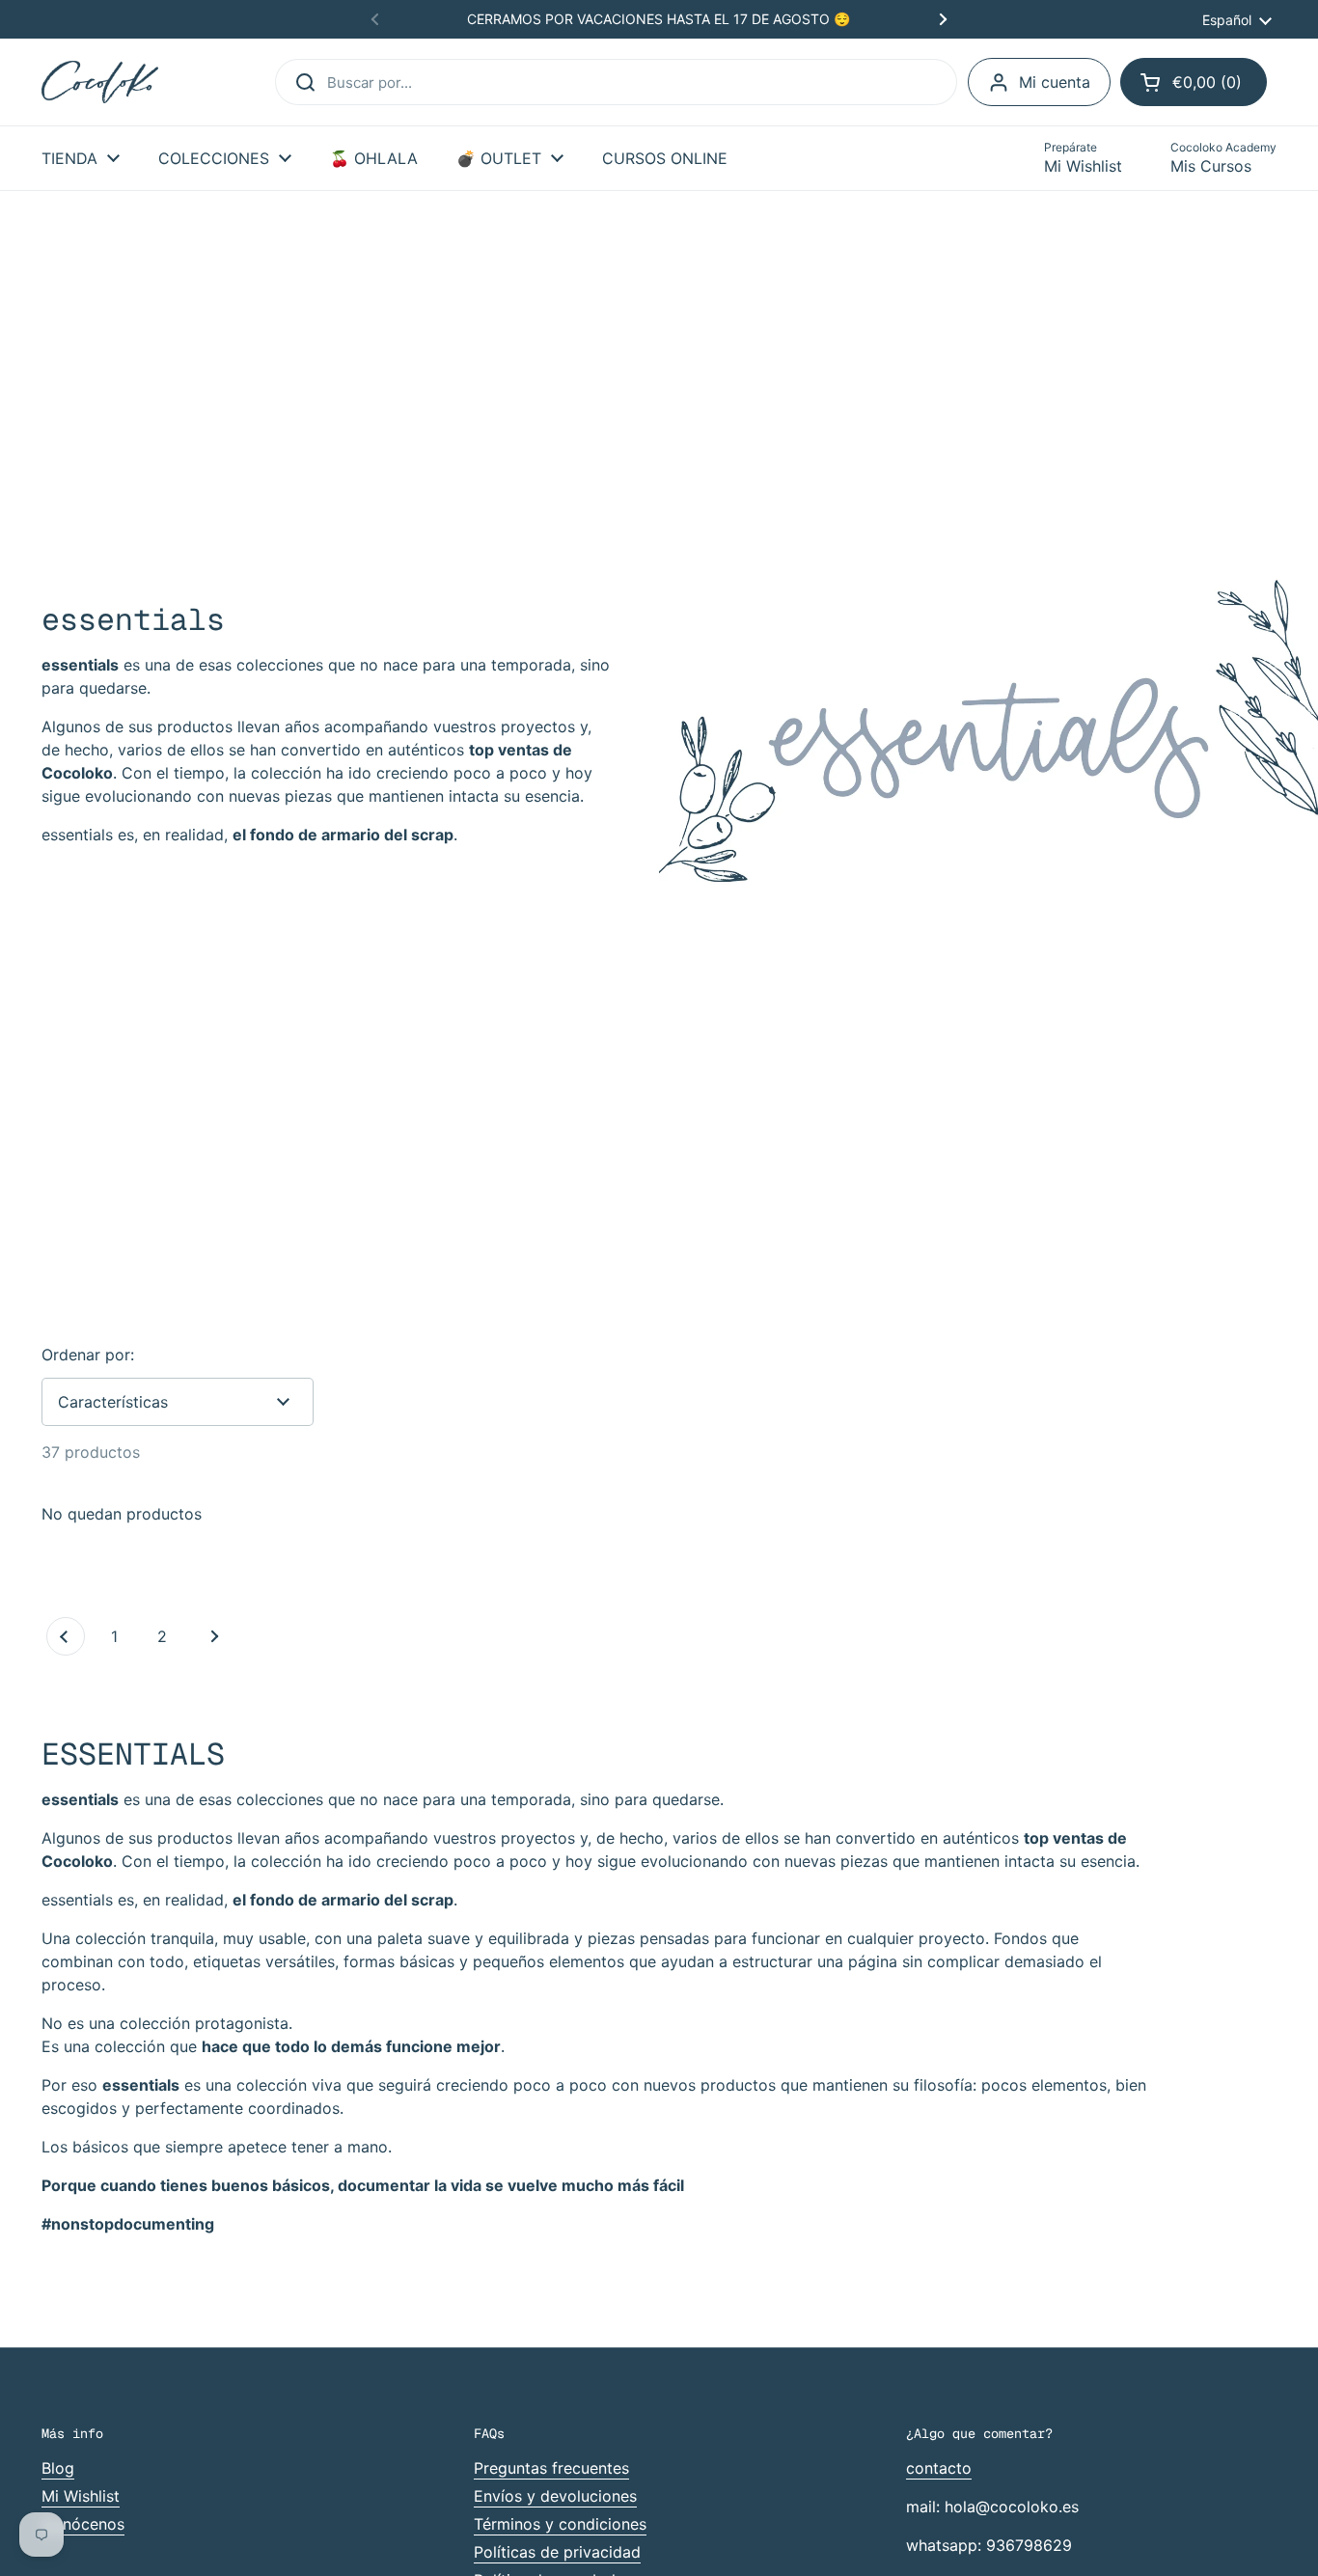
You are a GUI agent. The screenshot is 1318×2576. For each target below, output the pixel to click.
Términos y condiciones (560, 2524)
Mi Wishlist (81, 2496)
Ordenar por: (88, 1355)
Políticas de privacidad (557, 2552)
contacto (939, 2468)
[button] (1194, 82)
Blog (58, 2468)
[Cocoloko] (100, 82)
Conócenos (83, 2524)
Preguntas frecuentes (551, 2468)
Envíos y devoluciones (555, 2496)
